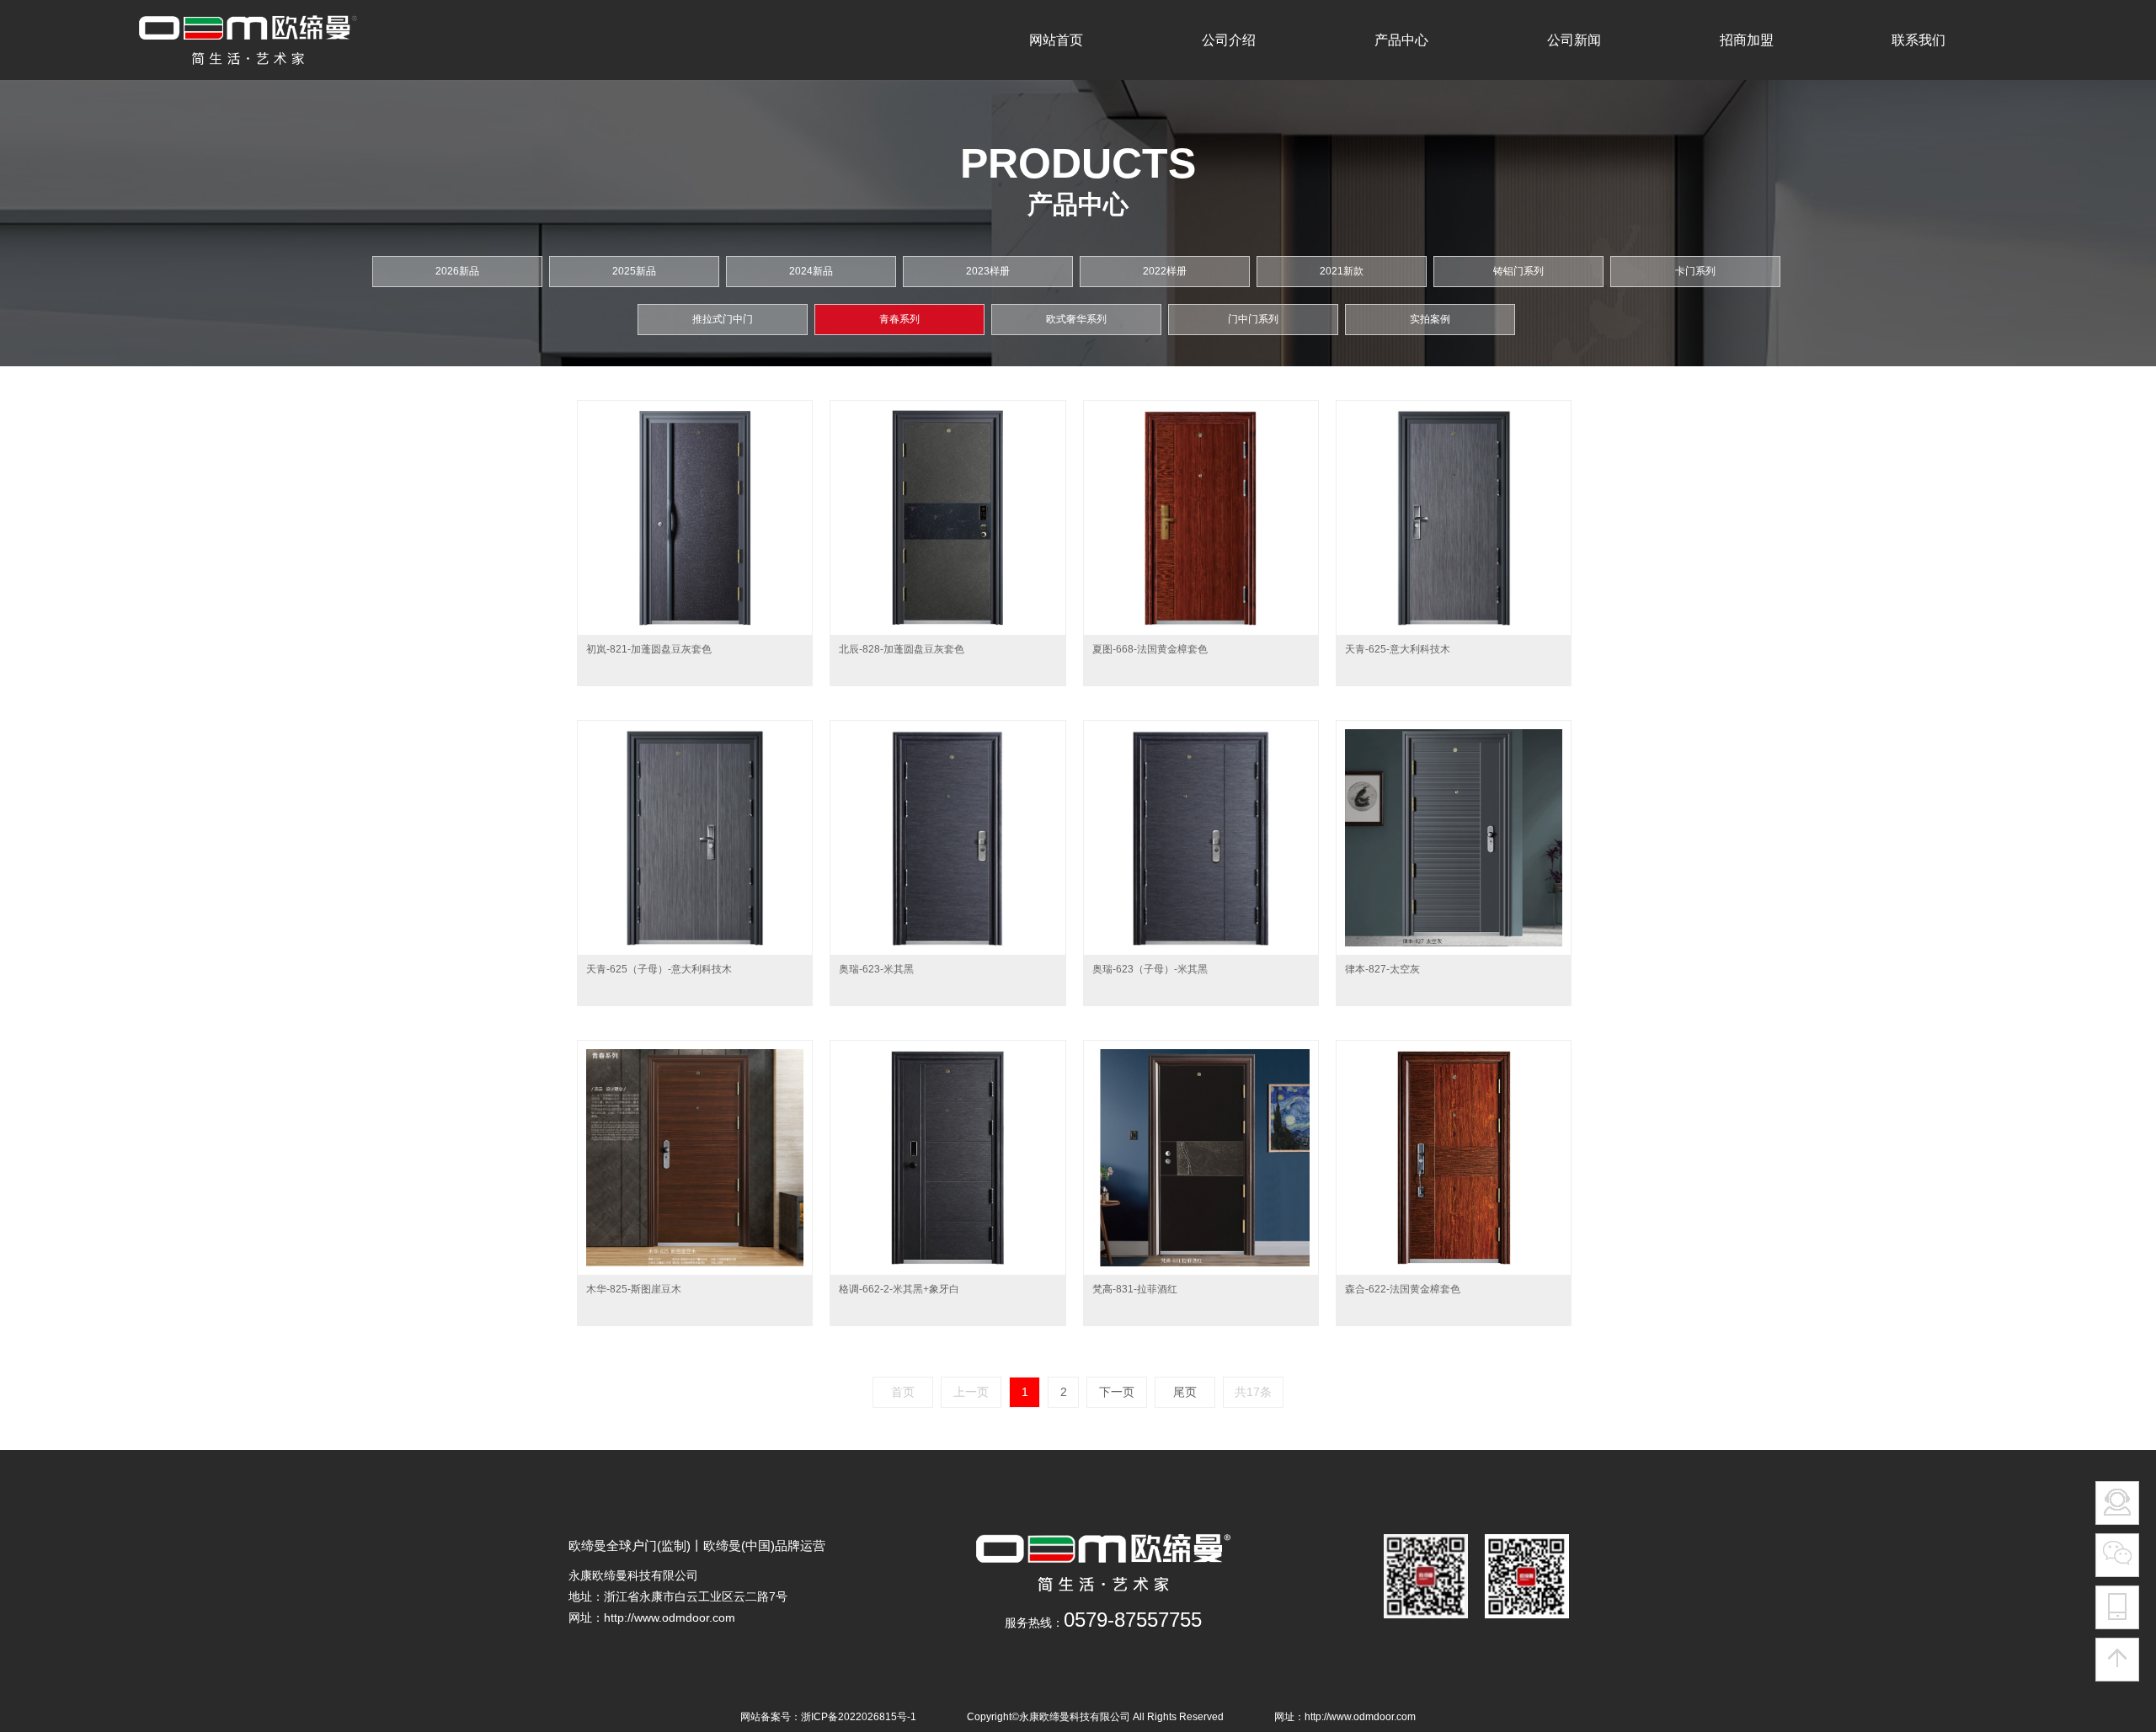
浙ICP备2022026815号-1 (859, 1717)
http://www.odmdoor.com (670, 1617)
